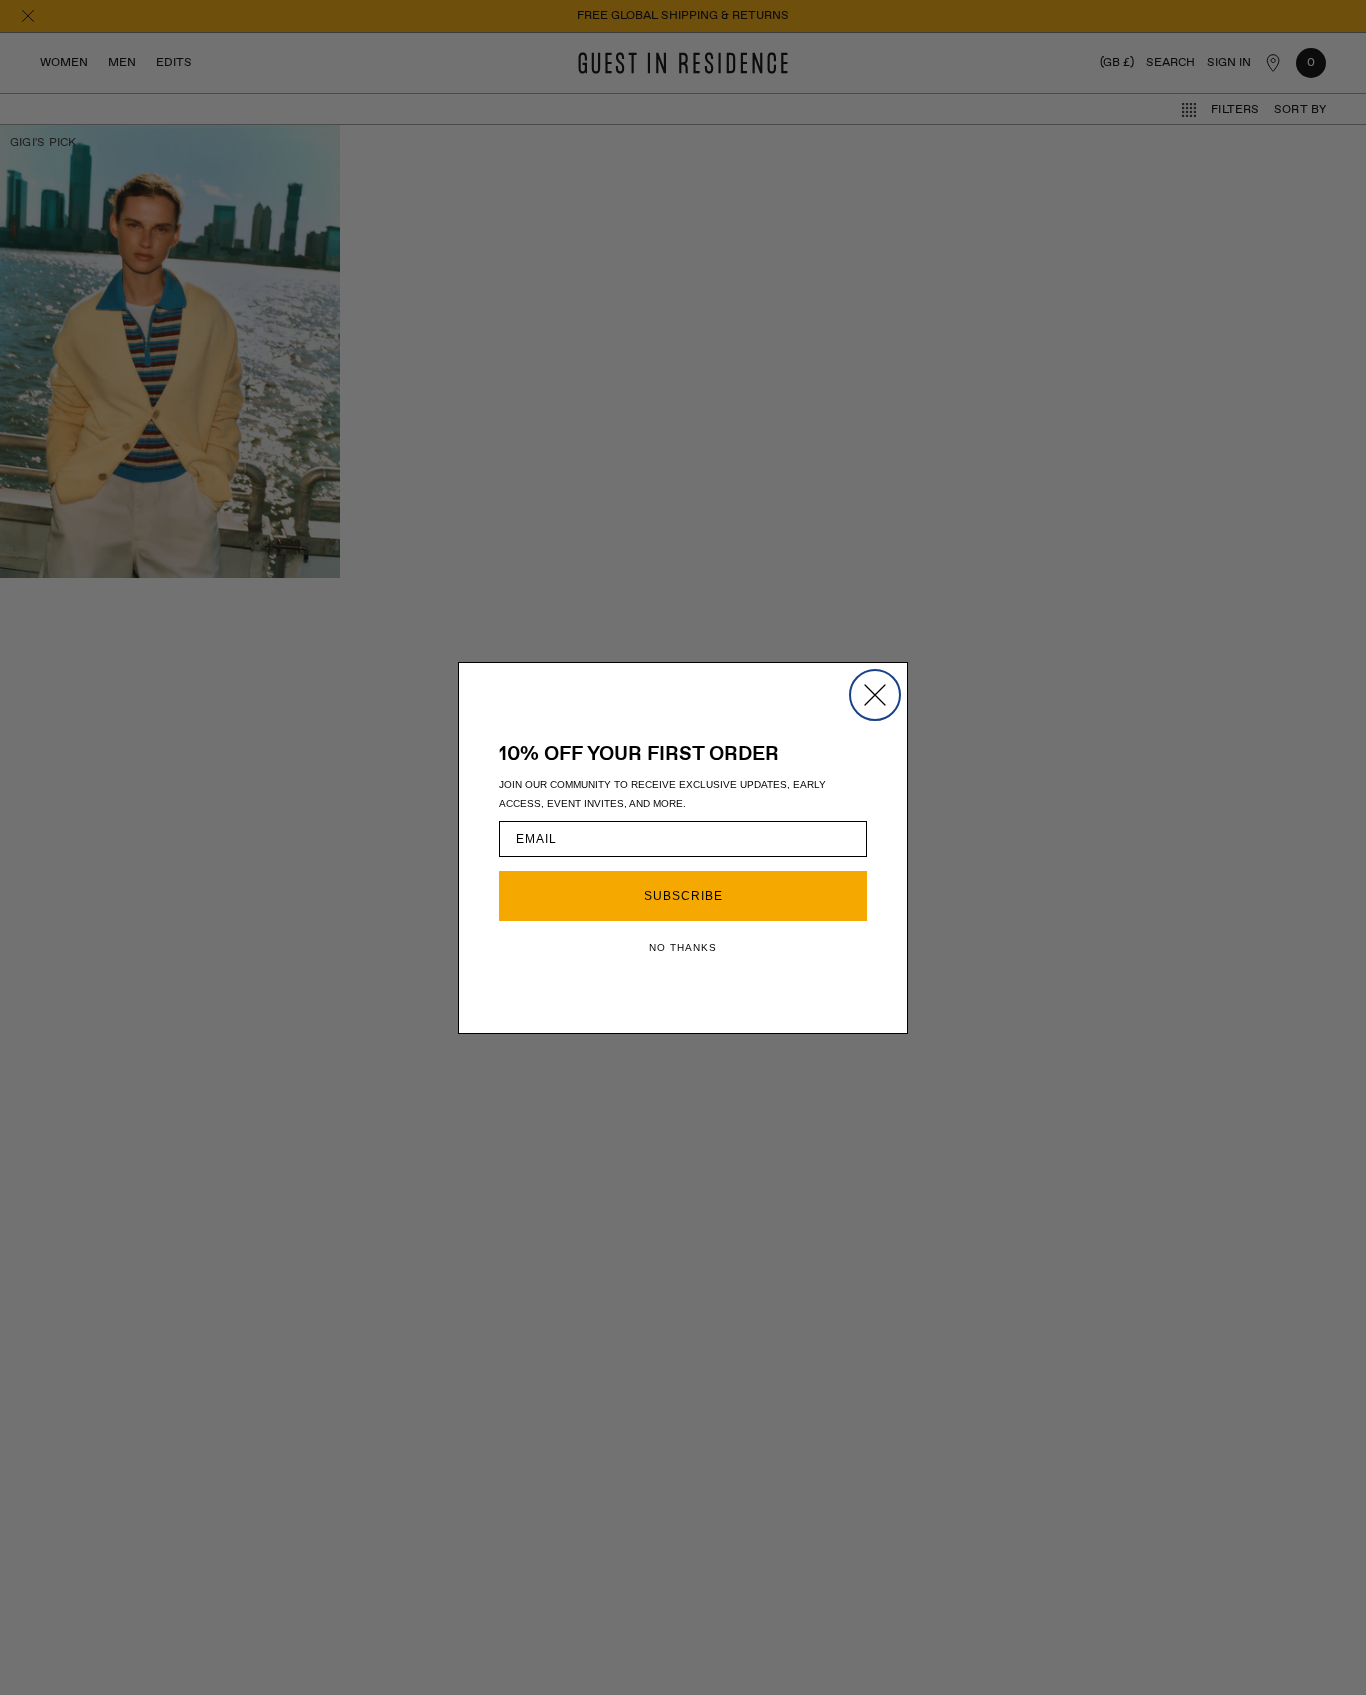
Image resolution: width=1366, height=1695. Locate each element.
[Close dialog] (875, 695)
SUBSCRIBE (683, 896)
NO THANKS (683, 947)
